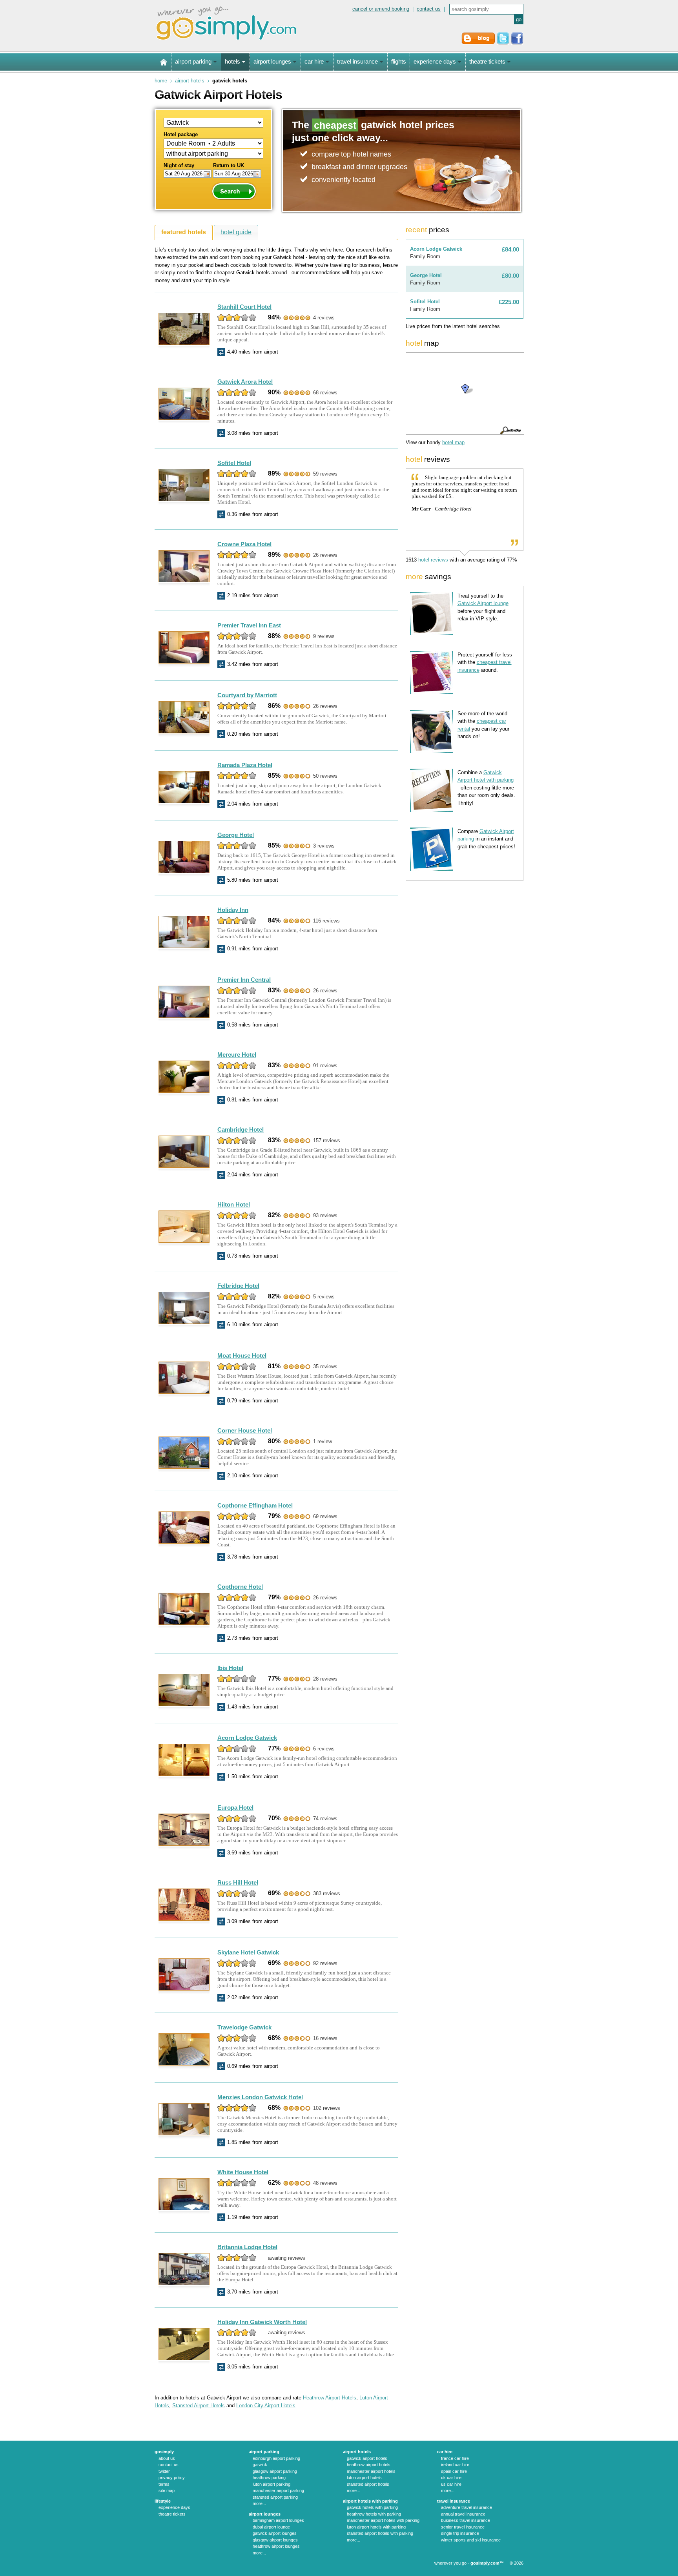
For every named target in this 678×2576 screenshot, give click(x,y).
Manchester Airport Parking (278, 2490)
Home (161, 81)
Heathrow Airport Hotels (330, 2398)
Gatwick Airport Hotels (367, 2458)
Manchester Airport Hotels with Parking (383, 2520)
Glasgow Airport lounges (275, 2540)
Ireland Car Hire (455, 2465)
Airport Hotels (190, 81)
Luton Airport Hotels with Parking (376, 2527)
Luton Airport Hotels (364, 2478)
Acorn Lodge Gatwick (247, 1738)
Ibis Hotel (230, 1668)
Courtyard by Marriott (247, 695)
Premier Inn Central (244, 980)
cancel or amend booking (381, 9)
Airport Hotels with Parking (370, 2501)
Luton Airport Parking (272, 2484)
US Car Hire (451, 2484)
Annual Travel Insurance (463, 2514)
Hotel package (181, 134)
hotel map (453, 442)
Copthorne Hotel (240, 1587)
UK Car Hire (451, 2478)
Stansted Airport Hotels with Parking (380, 2533)
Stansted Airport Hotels (199, 2406)
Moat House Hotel (242, 1355)
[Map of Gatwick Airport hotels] (465, 394)
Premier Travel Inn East (249, 625)
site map (167, 2490)
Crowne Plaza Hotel (244, 544)
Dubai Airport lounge (271, 2527)
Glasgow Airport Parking (275, 2471)
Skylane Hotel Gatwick (248, 1952)
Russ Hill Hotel (238, 1882)
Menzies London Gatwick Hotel (260, 2097)
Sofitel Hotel (234, 463)
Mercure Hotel (237, 1055)
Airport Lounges (265, 2514)
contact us (429, 9)
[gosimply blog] (478, 43)
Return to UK (229, 165)
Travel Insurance (454, 2501)
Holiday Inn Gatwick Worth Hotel (262, 2322)
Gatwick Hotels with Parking (372, 2507)
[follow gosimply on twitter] (503, 43)
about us (167, 2458)
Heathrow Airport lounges (276, 2546)
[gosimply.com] (226, 41)
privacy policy (172, 2478)
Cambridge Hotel (241, 1129)
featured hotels (184, 232)
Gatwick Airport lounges (275, 2533)
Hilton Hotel (234, 1204)
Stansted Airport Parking (275, 2497)
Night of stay (179, 165)
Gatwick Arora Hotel (245, 382)
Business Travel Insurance (466, 2520)
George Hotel (236, 835)
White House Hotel (243, 2172)
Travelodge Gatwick (244, 2027)
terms (164, 2484)
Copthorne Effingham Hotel (255, 1505)
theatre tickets (172, 2514)
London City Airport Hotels (266, 2406)
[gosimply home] (164, 62)
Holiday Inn (233, 910)
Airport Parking (264, 2452)
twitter (164, 2471)
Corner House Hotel (245, 1430)
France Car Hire (455, 2458)
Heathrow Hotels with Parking (374, 2514)
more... (259, 2503)
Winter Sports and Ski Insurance (471, 2540)
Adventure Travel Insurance (467, 2507)
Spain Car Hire (454, 2471)
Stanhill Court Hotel (244, 307)
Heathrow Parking (269, 2478)
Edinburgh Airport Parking (276, 2458)
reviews (433, 560)
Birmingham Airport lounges (278, 2520)
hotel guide (236, 232)
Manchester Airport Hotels (371, 2471)
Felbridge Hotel (238, 1286)
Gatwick (260, 2465)
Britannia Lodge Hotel (247, 2247)
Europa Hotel (235, 1808)
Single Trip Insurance (460, 2533)
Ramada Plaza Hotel (245, 765)
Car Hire (445, 2452)
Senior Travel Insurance (463, 2527)
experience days (174, 2507)
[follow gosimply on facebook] (517, 43)
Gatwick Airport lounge (483, 603)
